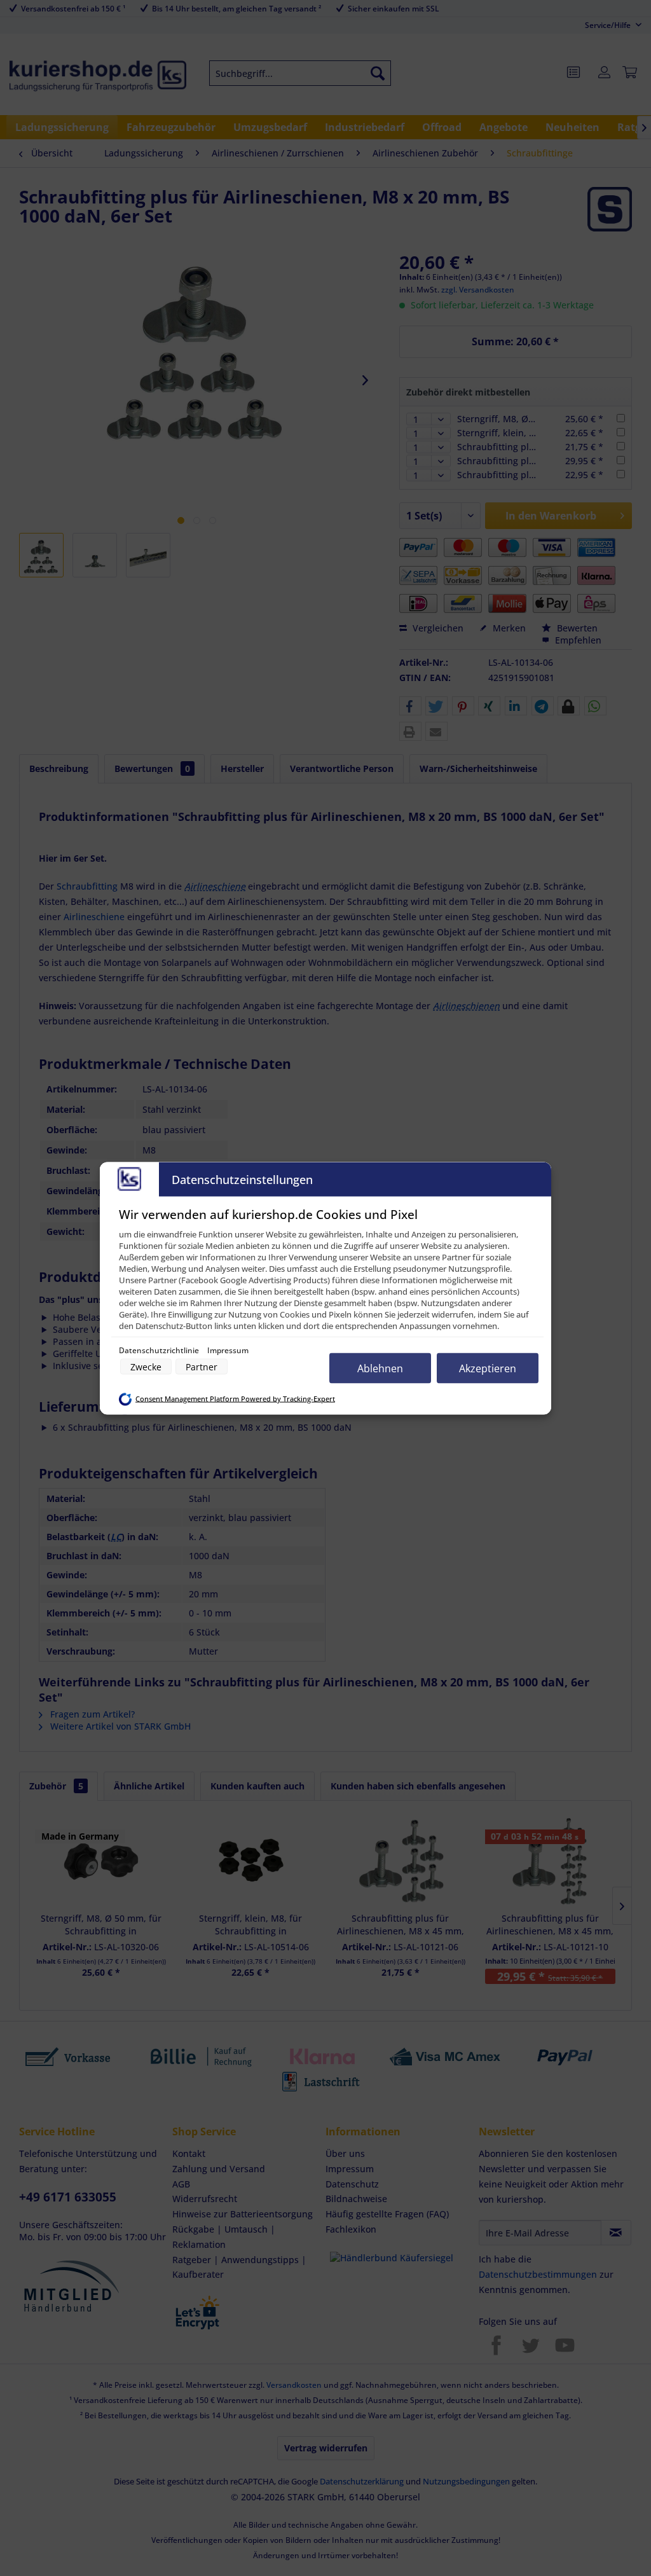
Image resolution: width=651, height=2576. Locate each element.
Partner (202, 1366)
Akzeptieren (488, 1368)
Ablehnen (380, 1368)
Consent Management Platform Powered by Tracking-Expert (235, 1399)
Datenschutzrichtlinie (160, 1350)
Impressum (228, 1350)
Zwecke (146, 1366)
